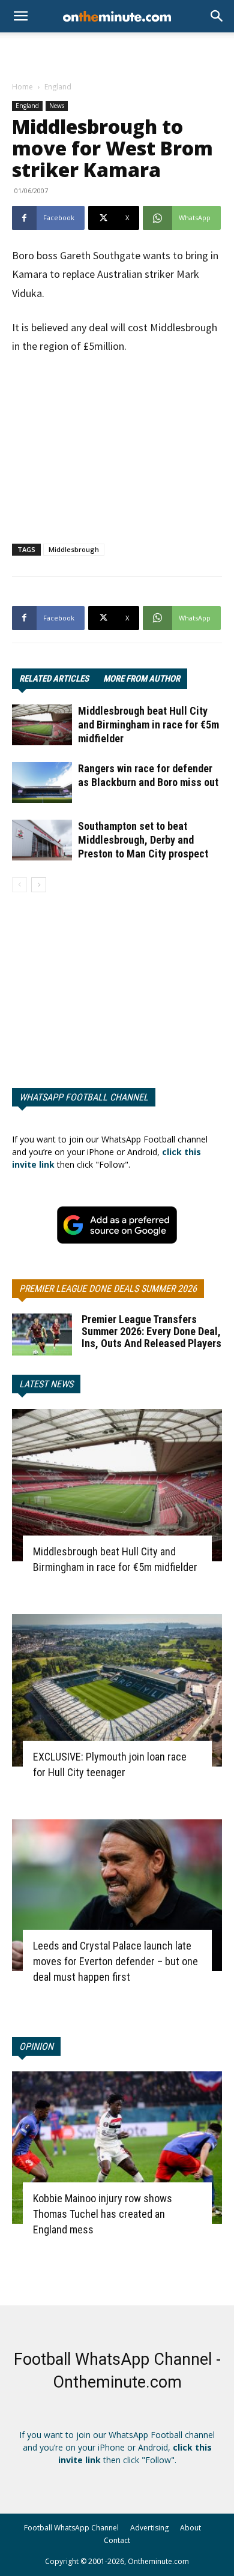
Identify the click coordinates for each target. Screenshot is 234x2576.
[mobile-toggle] (20, 16)
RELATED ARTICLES (54, 679)
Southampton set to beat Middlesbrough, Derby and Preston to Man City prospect (143, 840)
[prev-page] (19, 885)
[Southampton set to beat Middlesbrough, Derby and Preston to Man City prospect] (42, 840)
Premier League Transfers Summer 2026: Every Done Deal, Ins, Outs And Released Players (151, 1331)
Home (22, 87)
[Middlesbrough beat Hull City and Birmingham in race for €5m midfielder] (42, 725)
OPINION (36, 2046)
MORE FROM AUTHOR (142, 679)
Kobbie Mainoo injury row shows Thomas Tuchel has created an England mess (103, 2214)
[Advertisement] (117, 53)
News (57, 106)
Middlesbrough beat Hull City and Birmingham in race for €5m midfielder (148, 725)
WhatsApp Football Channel (84, 1097)
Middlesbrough (74, 549)
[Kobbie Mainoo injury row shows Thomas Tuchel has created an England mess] (117, 2148)
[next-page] (39, 885)
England (58, 87)
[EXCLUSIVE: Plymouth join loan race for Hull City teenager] (117, 1690)
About (190, 2528)
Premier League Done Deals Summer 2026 (108, 1289)
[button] (217, 16)
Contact (117, 2540)
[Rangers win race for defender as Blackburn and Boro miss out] (42, 783)
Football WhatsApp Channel (71, 2528)
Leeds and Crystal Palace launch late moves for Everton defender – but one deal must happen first (115, 1961)
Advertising (149, 2528)
